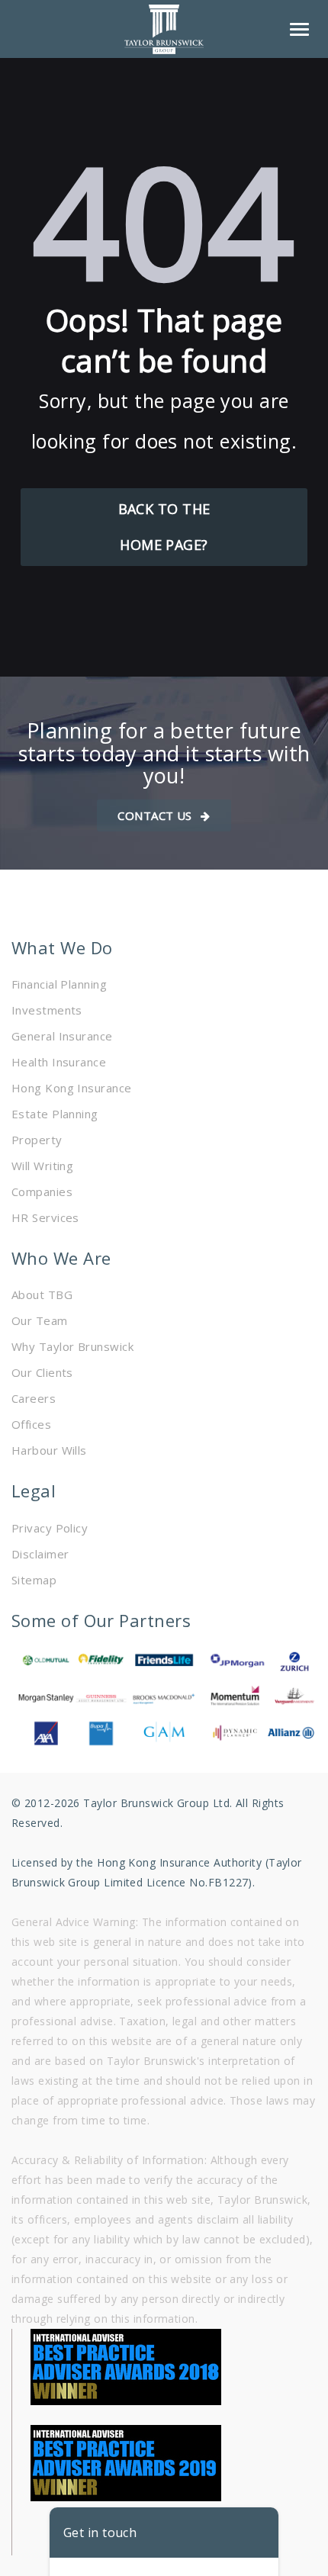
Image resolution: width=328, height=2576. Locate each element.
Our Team (40, 1320)
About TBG (42, 1294)
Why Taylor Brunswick (72, 1346)
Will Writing (42, 1166)
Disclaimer (40, 1554)
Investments (47, 1010)
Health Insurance (59, 1062)
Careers (34, 1398)
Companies (42, 1192)
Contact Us (156, 815)
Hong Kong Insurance (72, 1088)
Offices (31, 1424)
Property (37, 1140)
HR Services (45, 1217)
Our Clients (42, 1372)
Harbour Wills (49, 1450)
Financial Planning (59, 984)
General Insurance (62, 1036)
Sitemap (34, 1580)
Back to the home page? (164, 527)
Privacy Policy (50, 1528)
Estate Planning (55, 1114)
